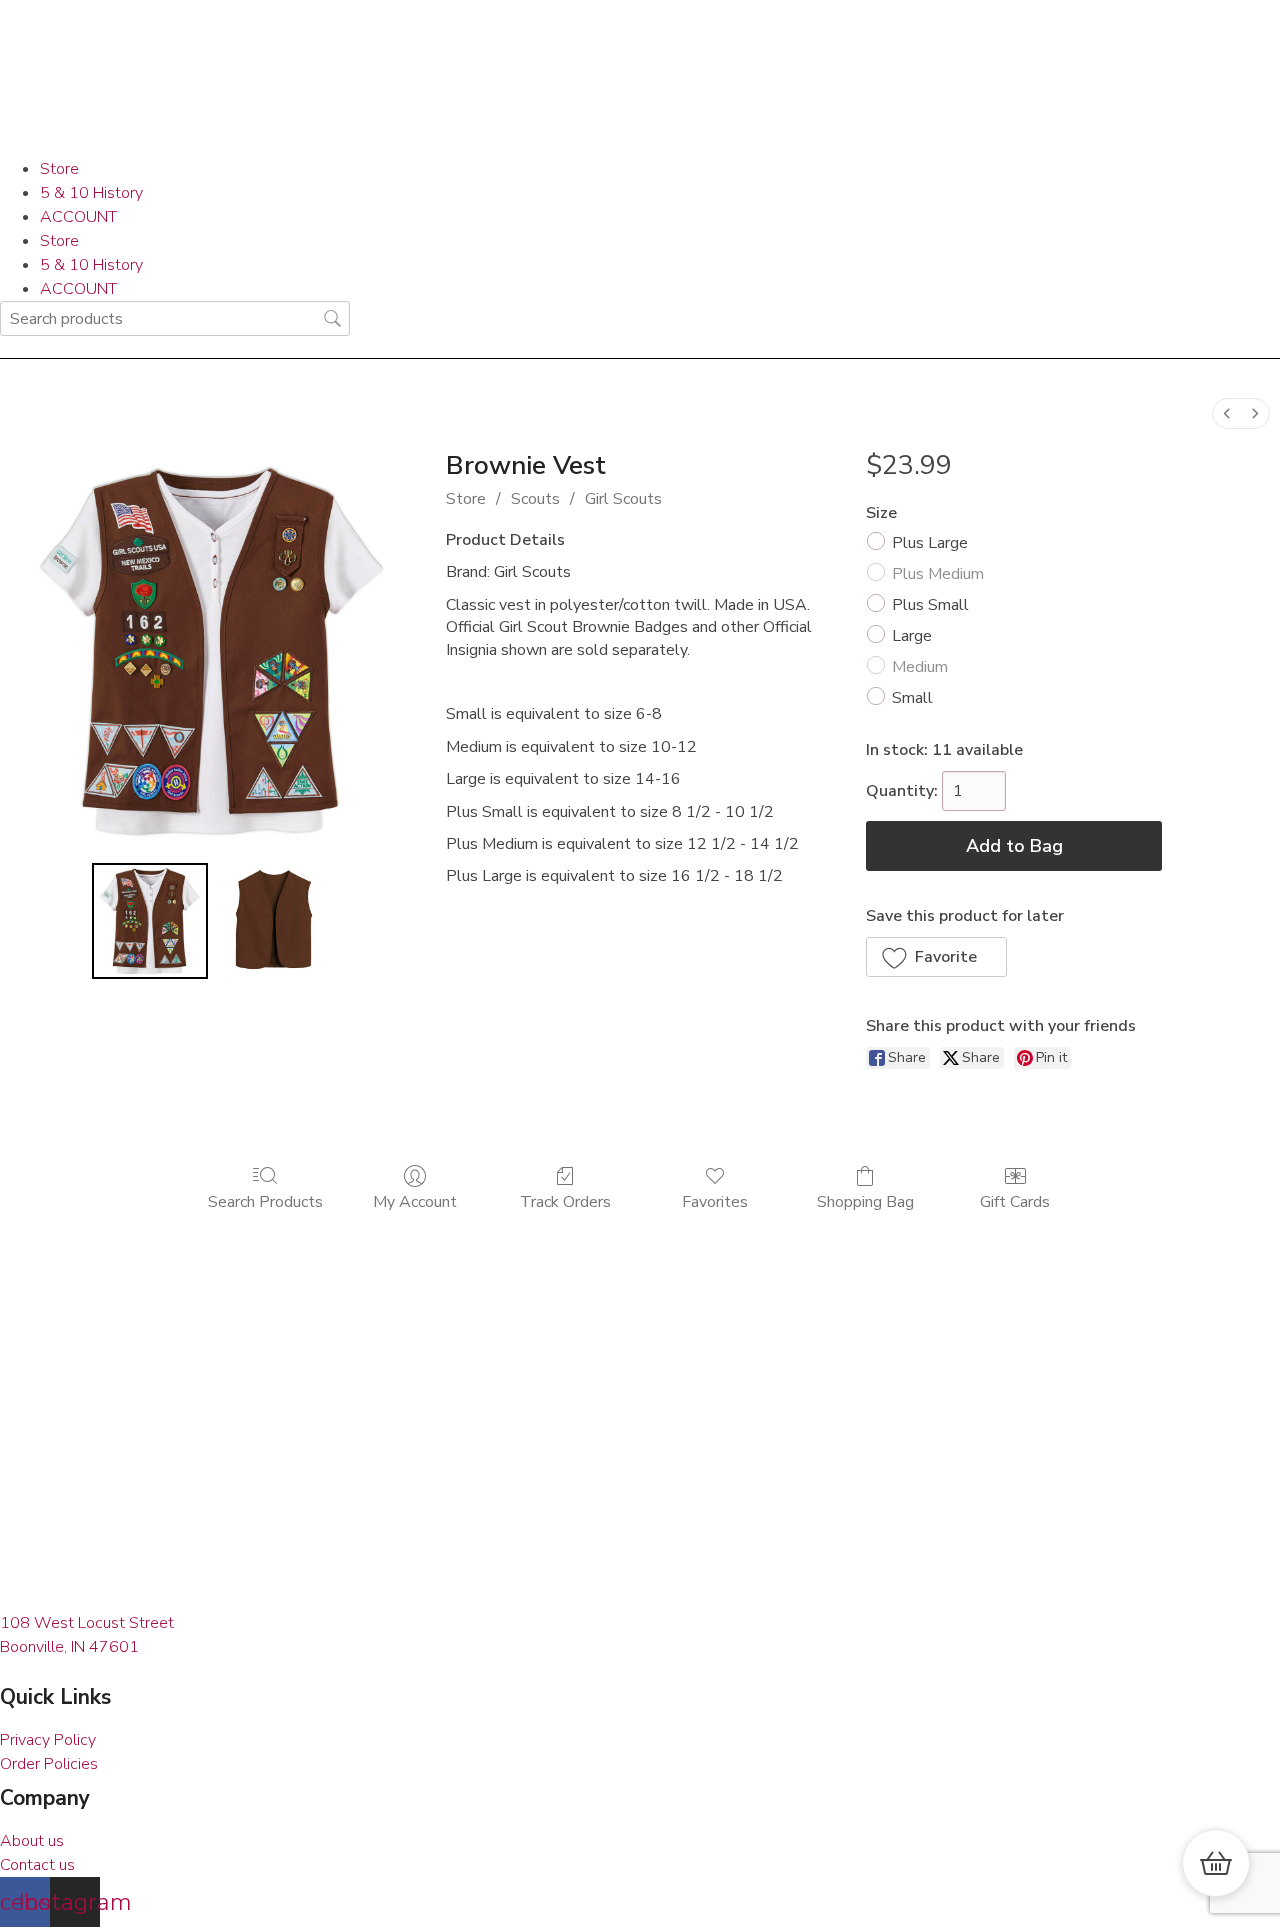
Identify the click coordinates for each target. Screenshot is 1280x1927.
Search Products (265, 1201)
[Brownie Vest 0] (150, 921)
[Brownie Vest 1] (274, 921)
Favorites (715, 1201)
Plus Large (930, 543)
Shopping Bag (865, 1201)
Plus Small (930, 605)
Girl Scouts (623, 499)
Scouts (535, 499)
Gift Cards (1015, 1201)
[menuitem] (1227, 413)
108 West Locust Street (87, 1623)
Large (912, 636)
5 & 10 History (91, 193)
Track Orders (565, 1201)
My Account (415, 1201)
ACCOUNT (78, 217)
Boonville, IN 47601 (69, 1647)
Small (912, 698)
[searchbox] (175, 318)
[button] (936, 957)
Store (59, 169)
